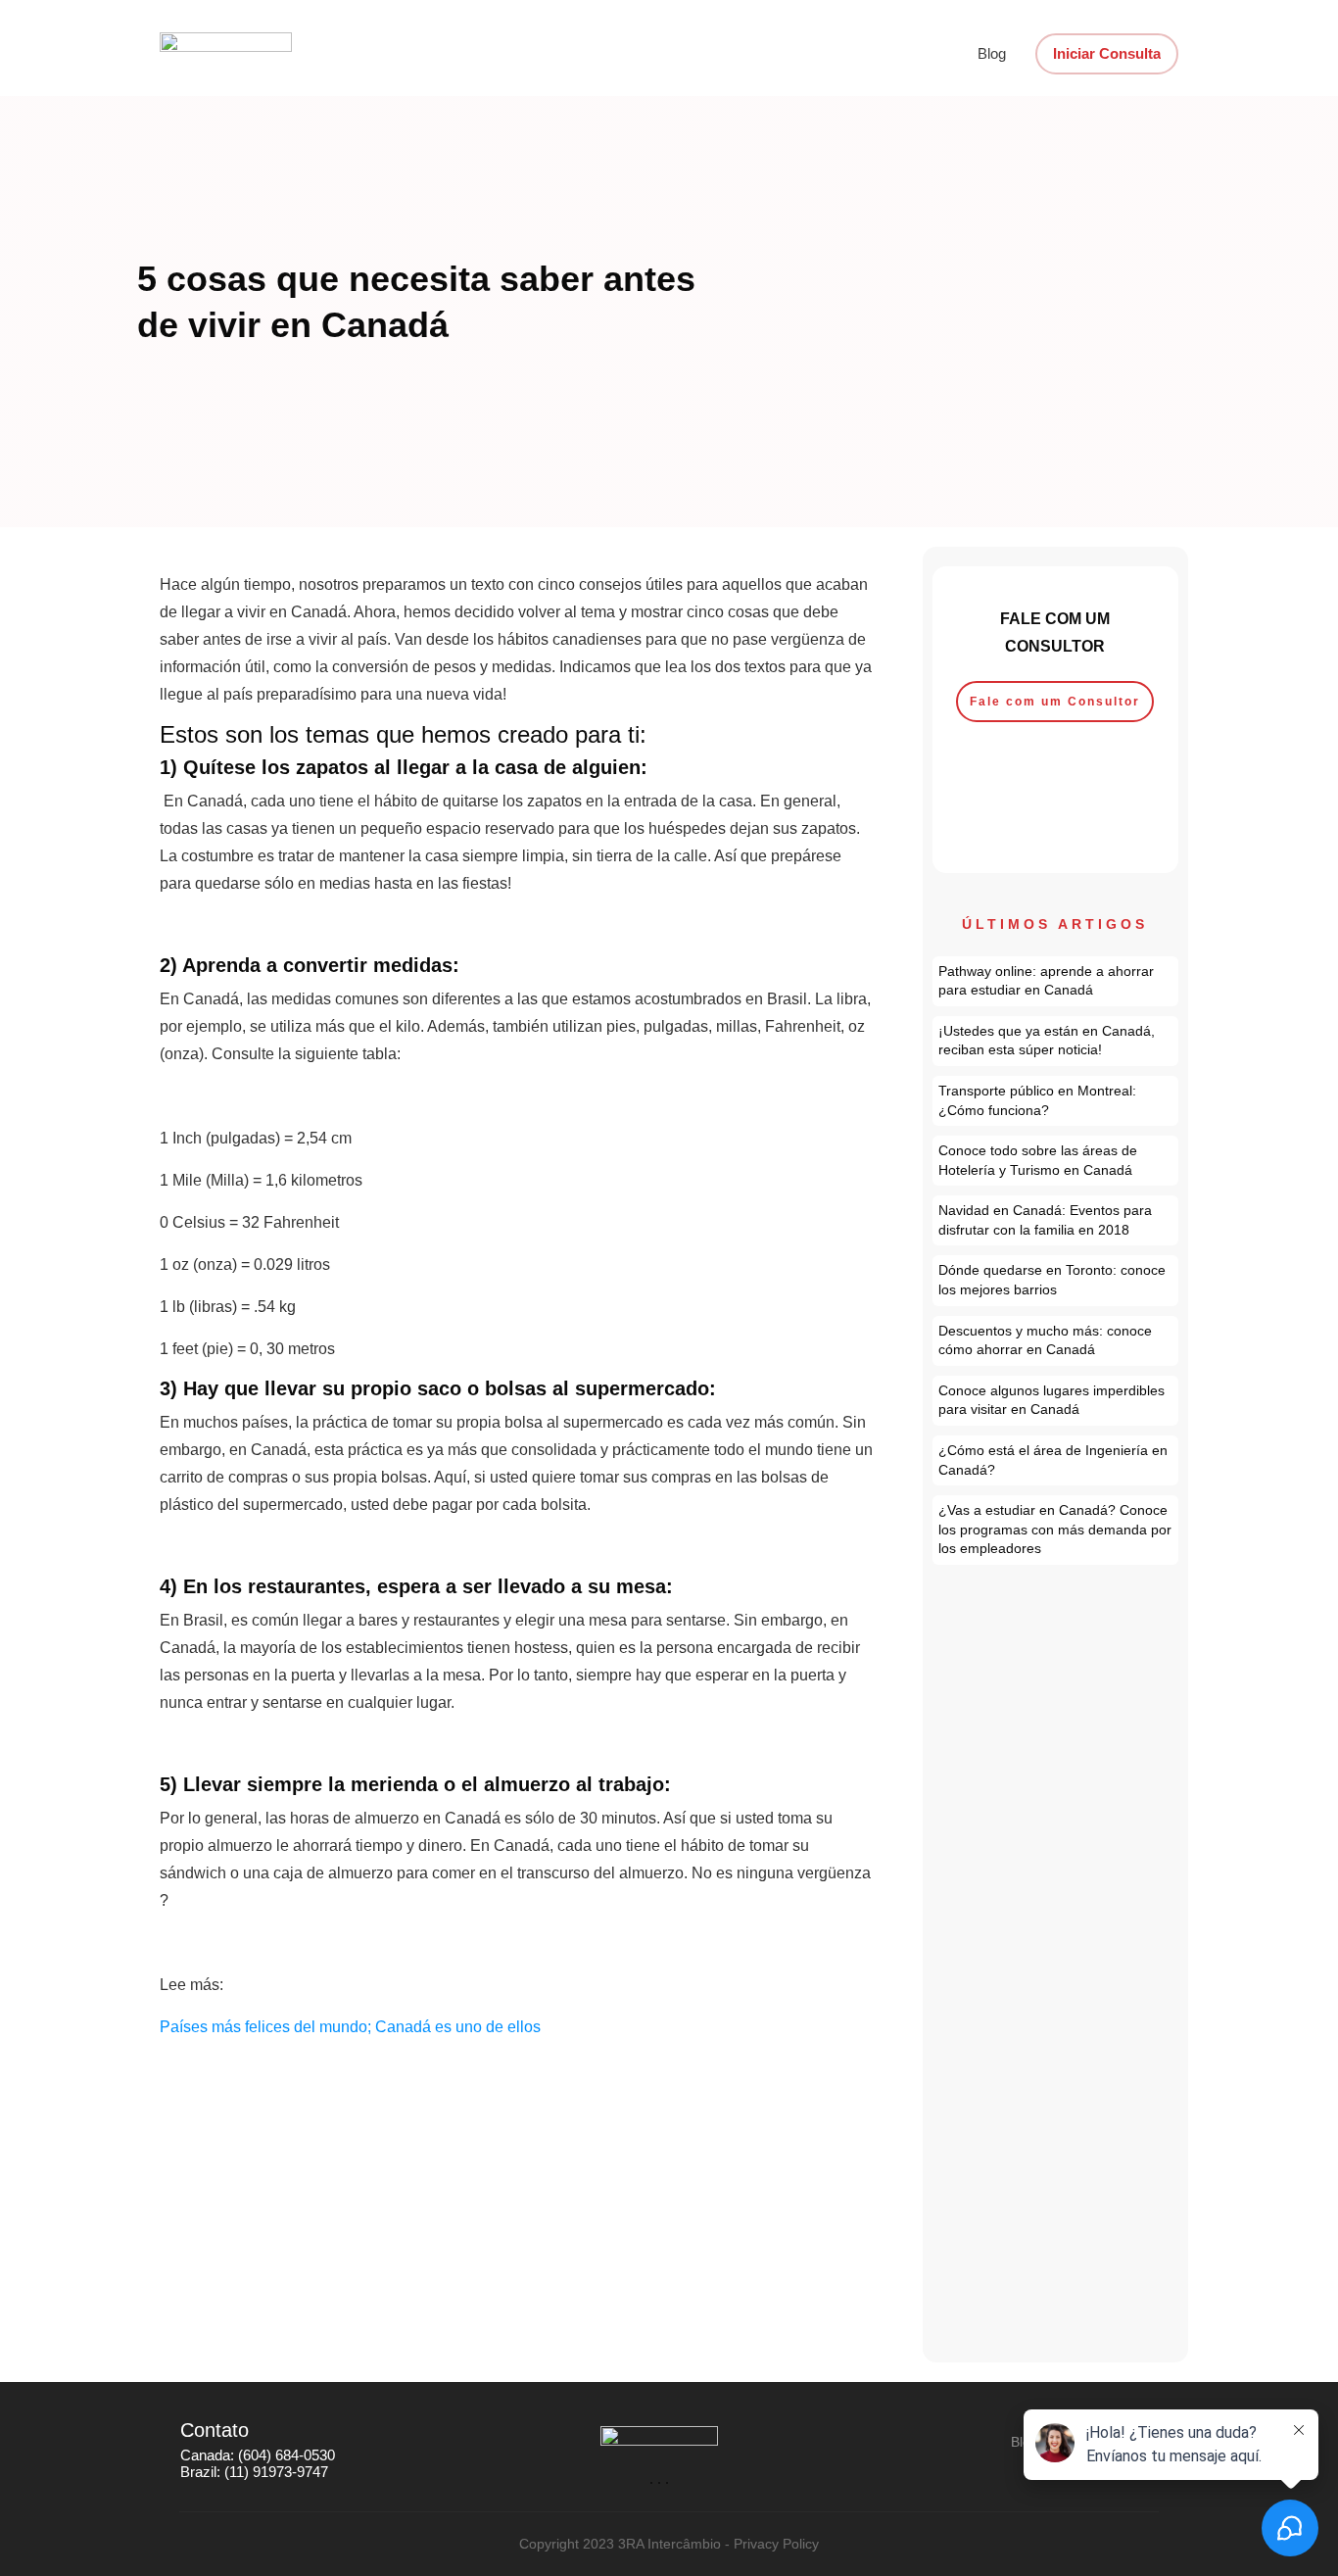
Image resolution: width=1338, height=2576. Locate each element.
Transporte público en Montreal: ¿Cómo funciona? (1056, 1101)
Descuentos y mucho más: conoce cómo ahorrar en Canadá (1056, 1341)
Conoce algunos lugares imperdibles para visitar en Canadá (1056, 1401)
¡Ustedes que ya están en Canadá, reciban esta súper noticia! (1056, 1041)
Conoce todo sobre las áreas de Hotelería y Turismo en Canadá (1056, 1161)
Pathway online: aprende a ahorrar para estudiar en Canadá (1056, 981)
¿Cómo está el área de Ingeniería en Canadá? (1056, 1460)
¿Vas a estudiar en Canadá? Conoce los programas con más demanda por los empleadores (1056, 1530)
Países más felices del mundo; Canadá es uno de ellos (350, 2027)
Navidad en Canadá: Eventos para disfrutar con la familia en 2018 (1056, 1220)
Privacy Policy (776, 2544)
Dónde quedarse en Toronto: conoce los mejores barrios (1056, 1280)
